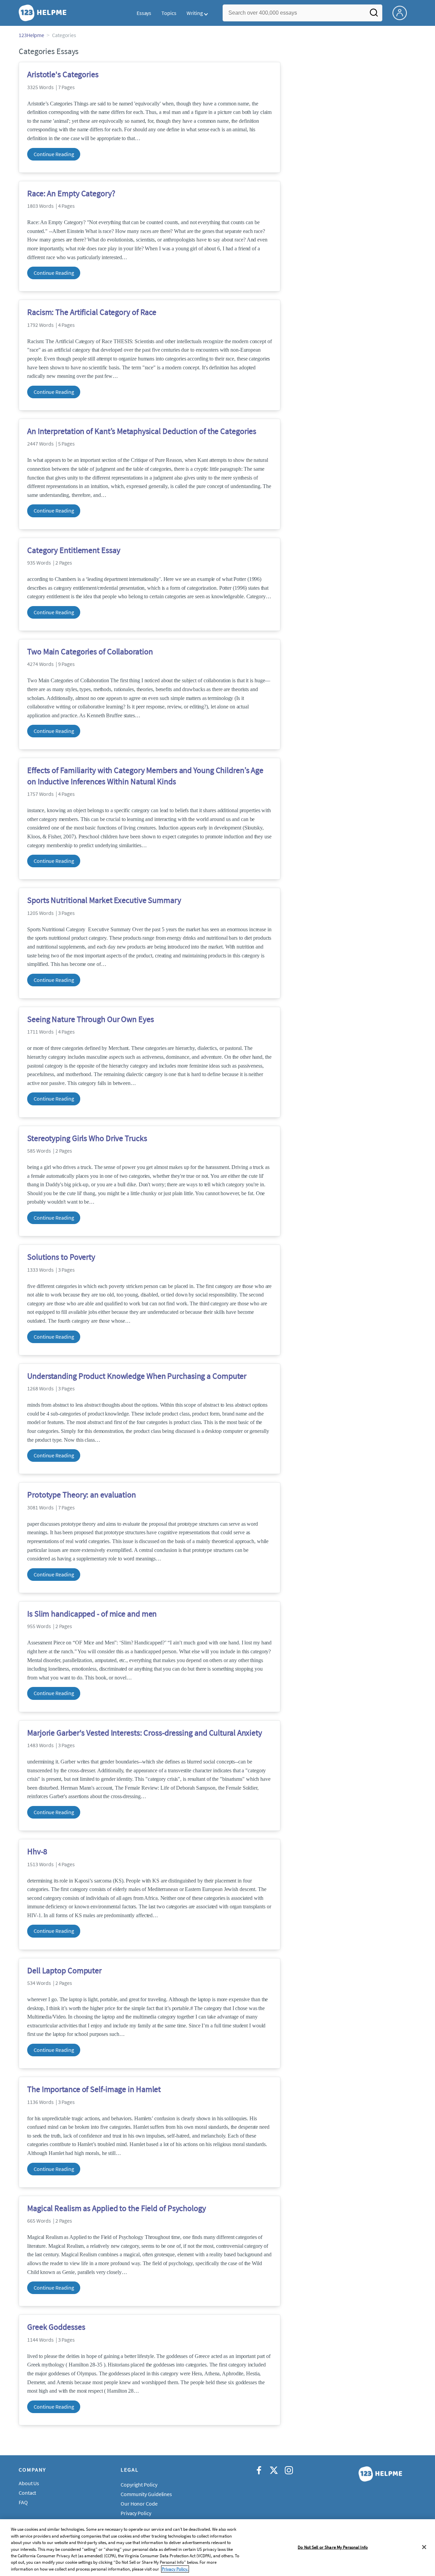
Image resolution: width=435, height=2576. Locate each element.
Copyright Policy (139, 2485)
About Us (29, 2483)
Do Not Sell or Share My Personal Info (333, 2547)
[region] (217, 2548)
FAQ (23, 2502)
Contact (27, 2493)
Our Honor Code (139, 2504)
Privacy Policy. (175, 2569)
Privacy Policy (136, 2513)
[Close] (424, 2547)
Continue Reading (54, 154)
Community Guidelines (146, 2494)
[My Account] (402, 12)
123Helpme (31, 35)
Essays (144, 13)
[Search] (374, 15)
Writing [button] (195, 13)
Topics (169, 13)
